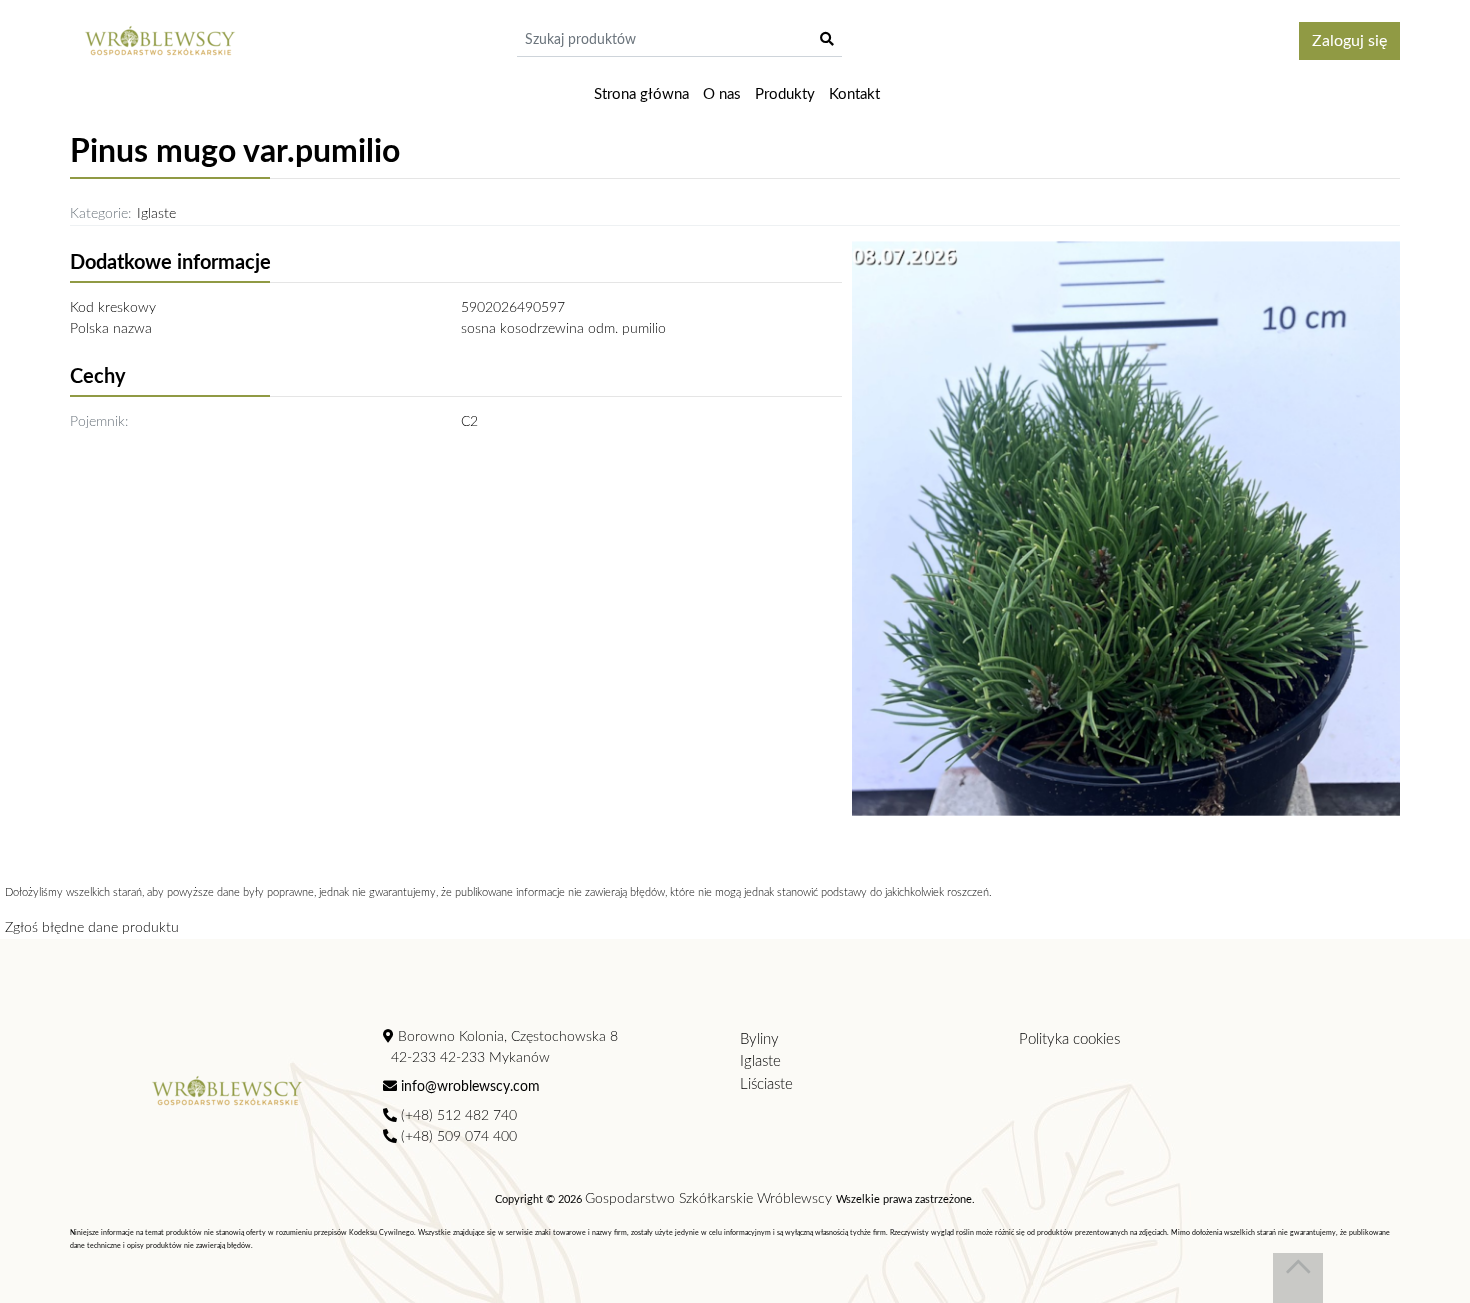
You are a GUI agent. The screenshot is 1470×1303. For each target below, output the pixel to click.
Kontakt (854, 94)
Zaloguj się (1349, 41)
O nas (722, 94)
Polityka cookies (1069, 1039)
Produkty (785, 94)
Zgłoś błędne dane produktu (92, 928)
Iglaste (156, 214)
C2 (469, 422)
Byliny (759, 1039)
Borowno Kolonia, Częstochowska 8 (506, 1037)
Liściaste (766, 1084)
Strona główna (641, 94)
